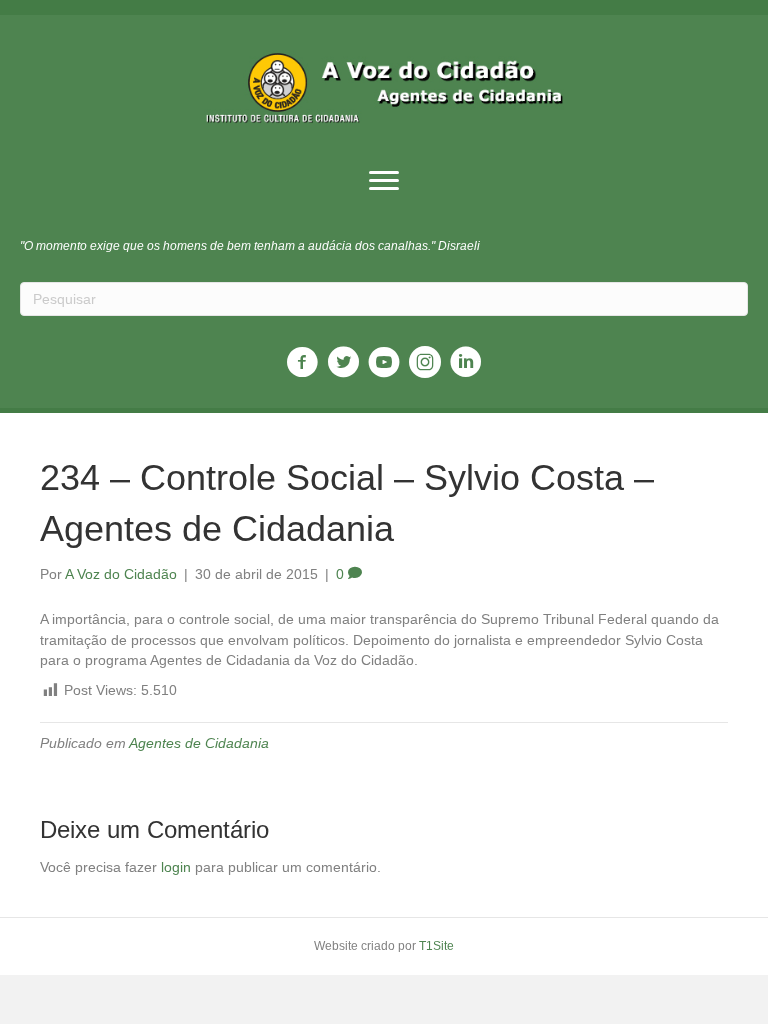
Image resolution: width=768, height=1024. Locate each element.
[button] (384, 181)
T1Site (436, 946)
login (176, 867)
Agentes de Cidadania (199, 743)
